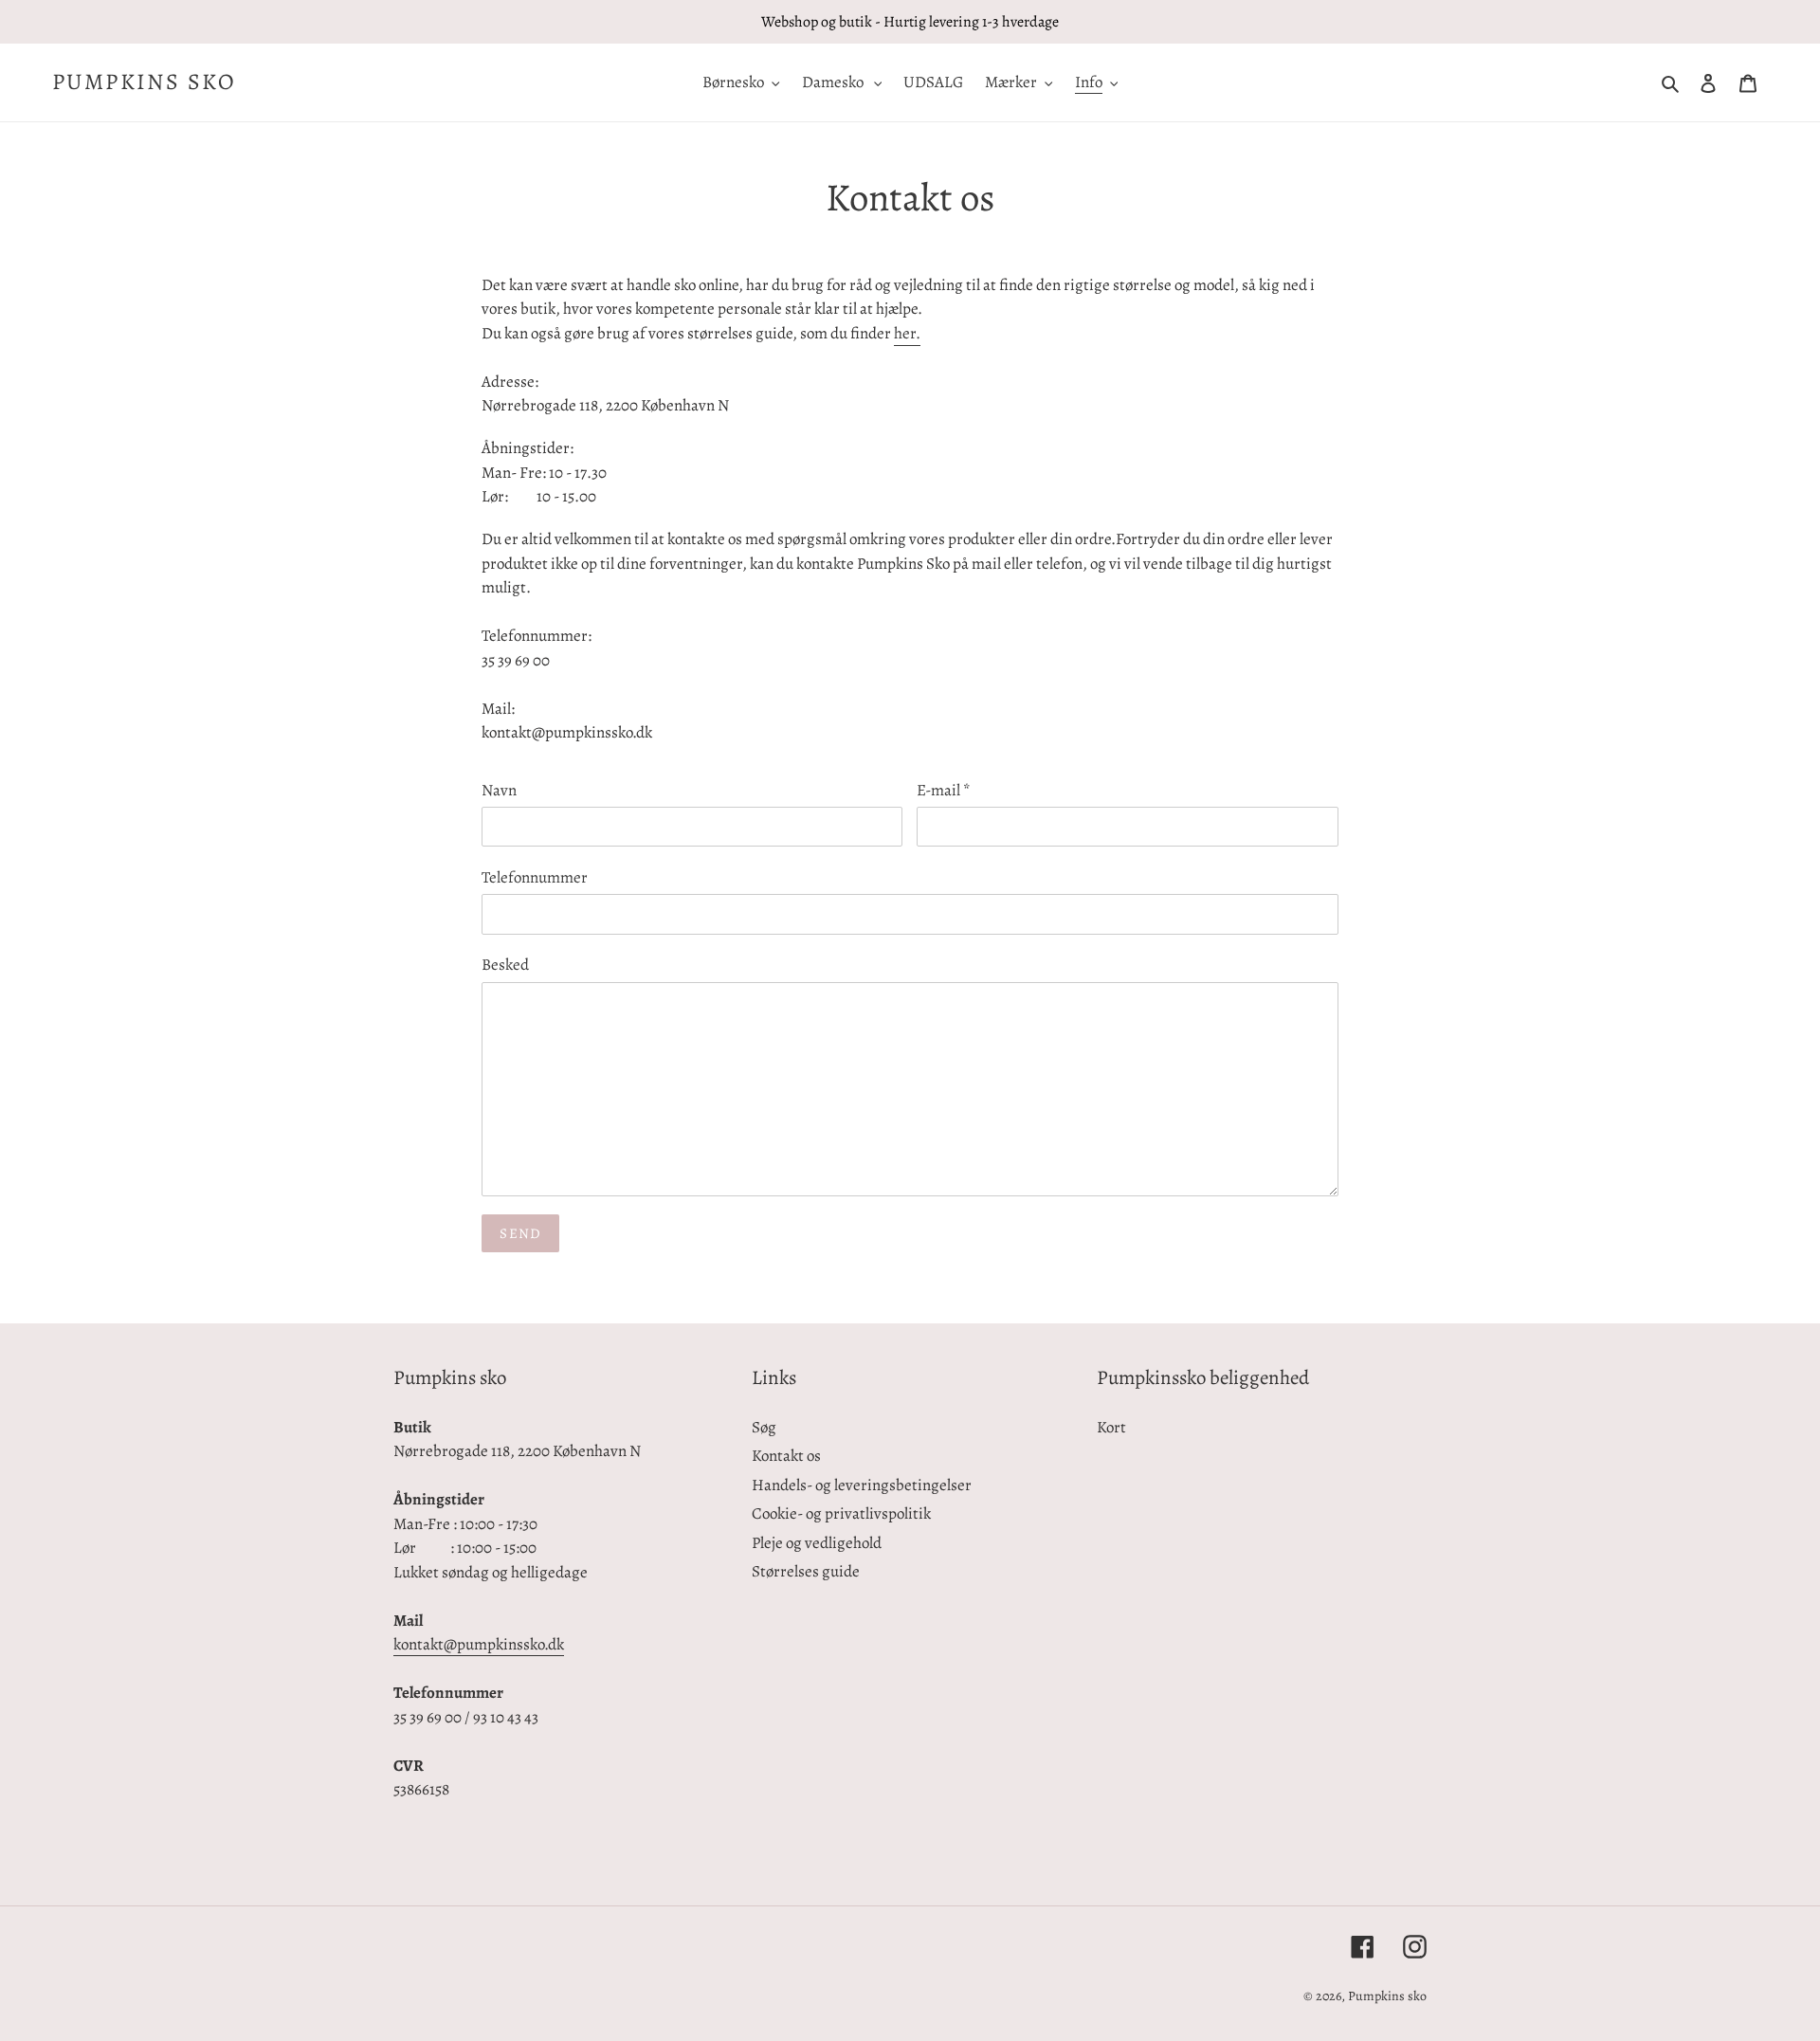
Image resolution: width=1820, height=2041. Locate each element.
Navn (499, 790)
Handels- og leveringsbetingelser (862, 1485)
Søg (764, 1427)
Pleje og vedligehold (817, 1543)
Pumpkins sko (145, 82)
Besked (505, 965)
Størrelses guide (806, 1571)
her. (907, 333)
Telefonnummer (535, 877)
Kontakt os (786, 1456)
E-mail (944, 790)
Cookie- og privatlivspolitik (841, 1513)
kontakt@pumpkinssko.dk (479, 1644)
